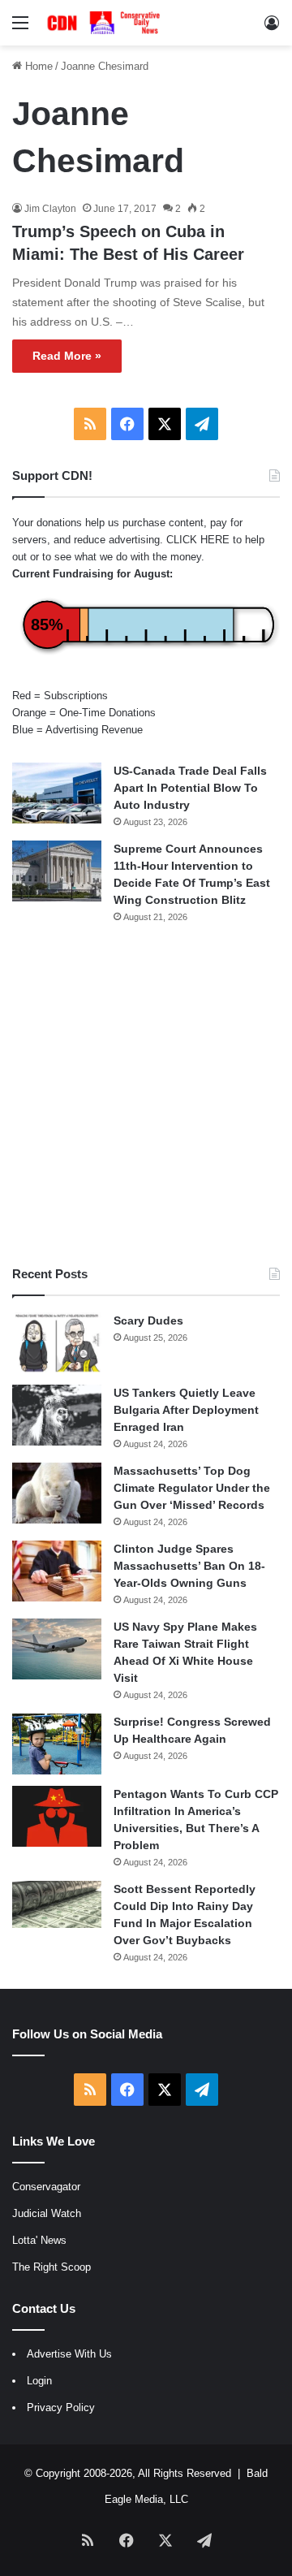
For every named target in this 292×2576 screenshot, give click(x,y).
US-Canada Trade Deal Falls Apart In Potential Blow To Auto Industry (190, 788)
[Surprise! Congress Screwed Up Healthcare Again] (57, 1744)
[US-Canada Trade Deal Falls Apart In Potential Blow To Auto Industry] (57, 793)
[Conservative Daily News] (105, 23)
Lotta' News (39, 2240)
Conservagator (46, 2187)
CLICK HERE (198, 540)
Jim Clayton (50, 209)
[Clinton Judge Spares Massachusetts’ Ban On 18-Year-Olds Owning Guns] (57, 1571)
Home (37, 66)
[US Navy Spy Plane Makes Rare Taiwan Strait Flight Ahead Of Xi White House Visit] (57, 1649)
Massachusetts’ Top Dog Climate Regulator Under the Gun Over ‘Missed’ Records (192, 1488)
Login (39, 2381)
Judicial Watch (47, 2213)
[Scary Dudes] (57, 1343)
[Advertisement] (146, 1095)
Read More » (67, 356)
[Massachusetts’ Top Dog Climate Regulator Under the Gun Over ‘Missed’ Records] (57, 1493)
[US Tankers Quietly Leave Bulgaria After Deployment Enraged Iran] (57, 1415)
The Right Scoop (52, 2267)
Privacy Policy (61, 2407)
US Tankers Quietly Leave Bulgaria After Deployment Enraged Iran (186, 1410)
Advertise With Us (69, 2354)
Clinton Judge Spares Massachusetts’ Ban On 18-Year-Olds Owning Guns (189, 1566)
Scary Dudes (148, 1320)
